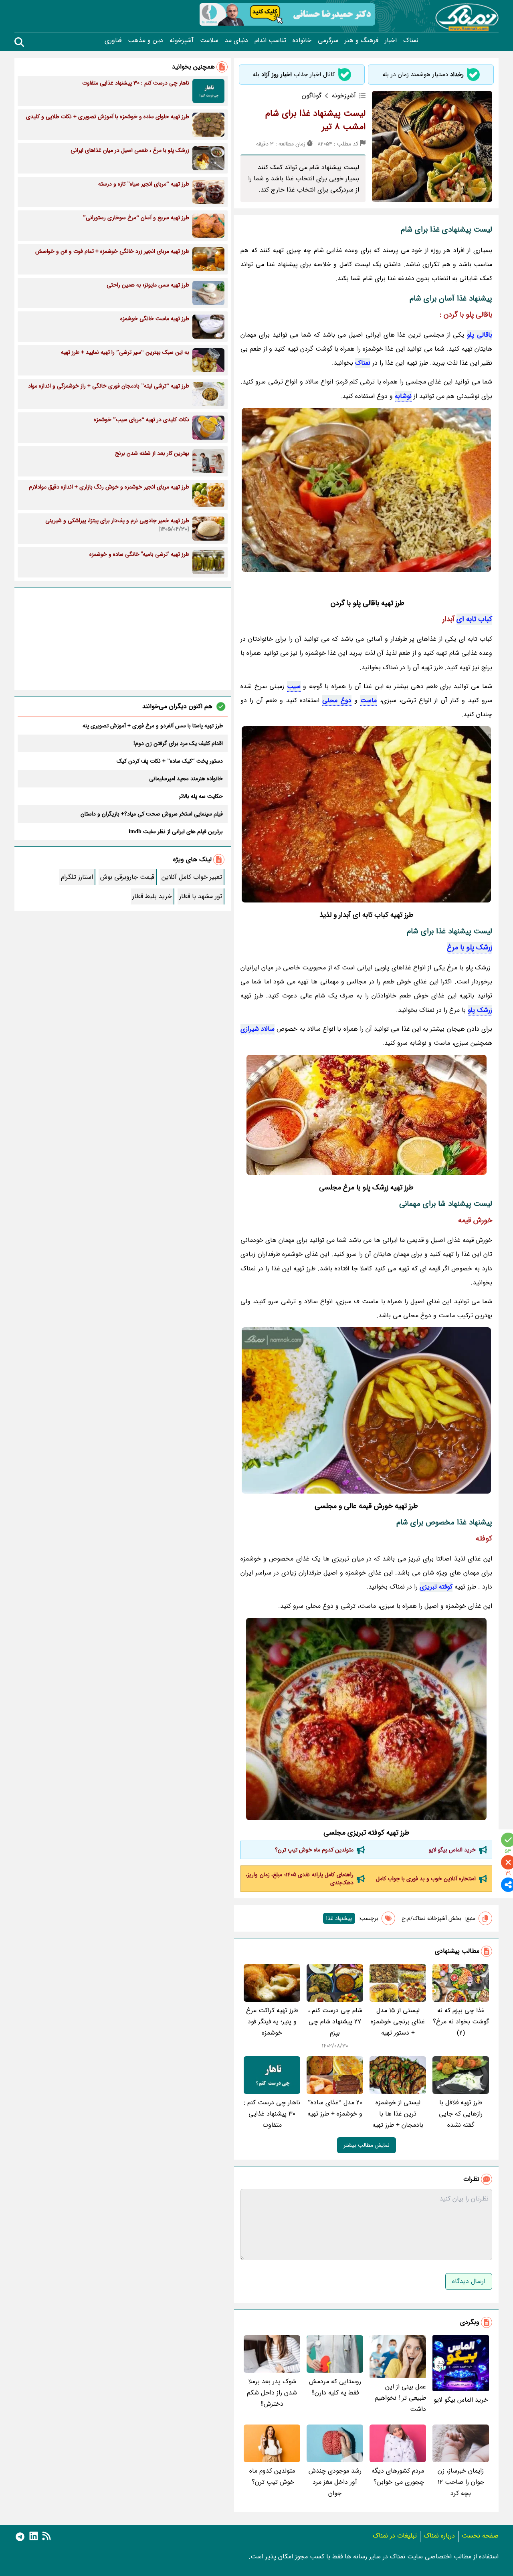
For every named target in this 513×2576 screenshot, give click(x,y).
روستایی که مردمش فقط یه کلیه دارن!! (335, 2387)
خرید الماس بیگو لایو (452, 1850)
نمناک (411, 40)
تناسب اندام (270, 40)
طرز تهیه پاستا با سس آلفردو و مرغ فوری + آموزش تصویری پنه (153, 726)
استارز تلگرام (77, 877)
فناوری (113, 40)
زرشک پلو (480, 1010)
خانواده (302, 40)
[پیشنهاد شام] (366, 814)
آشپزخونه (182, 40)
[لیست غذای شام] (366, 490)
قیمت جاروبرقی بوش (127, 877)
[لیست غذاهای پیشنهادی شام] (366, 1410)
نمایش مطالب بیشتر (367, 2145)
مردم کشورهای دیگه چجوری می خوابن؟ (398, 2476)
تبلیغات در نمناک (395, 2536)
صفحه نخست (480, 2536)
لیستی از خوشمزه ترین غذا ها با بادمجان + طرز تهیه (398, 2114)
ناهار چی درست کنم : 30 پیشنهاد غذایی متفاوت (272, 2114)
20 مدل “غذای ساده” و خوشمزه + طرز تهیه (335, 2108)
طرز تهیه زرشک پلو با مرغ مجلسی (366, 1187)
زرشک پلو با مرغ (470, 947)
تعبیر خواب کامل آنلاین (192, 877)
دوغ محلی (337, 700)
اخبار (391, 40)
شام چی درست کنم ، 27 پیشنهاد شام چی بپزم (335, 2022)
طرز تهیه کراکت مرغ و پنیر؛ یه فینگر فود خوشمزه (272, 2022)
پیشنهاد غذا (339, 1918)
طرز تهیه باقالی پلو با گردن (367, 603)
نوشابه (403, 396)
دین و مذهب (145, 40)
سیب (294, 686)
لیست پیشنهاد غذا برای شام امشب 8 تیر (315, 120)
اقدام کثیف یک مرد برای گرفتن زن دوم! (178, 743)
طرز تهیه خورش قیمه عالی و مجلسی (366, 1506)
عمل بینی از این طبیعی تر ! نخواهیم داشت (400, 2398)
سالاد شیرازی (258, 1029)
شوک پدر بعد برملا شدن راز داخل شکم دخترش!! (272, 2393)
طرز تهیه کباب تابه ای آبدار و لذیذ (367, 915)
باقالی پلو (479, 315)
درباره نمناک (439, 2536)
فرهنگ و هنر (362, 40)
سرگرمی (328, 40)
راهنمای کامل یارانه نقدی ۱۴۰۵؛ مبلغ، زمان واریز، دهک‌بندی (300, 1879)
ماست (369, 700)
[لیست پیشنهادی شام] (366, 1115)
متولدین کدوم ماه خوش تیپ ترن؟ (313, 1850)
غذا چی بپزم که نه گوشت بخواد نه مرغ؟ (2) (461, 2022)
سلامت (209, 40)
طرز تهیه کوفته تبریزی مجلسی (367, 1833)
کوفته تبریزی (436, 1587)
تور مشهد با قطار (201, 896)
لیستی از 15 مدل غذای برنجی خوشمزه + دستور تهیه (398, 2022)
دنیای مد (236, 40)
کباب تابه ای (474, 619)
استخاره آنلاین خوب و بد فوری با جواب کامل (426, 1879)
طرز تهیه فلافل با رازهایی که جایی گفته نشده (461, 2114)
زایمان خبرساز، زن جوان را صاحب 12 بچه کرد (461, 2482)
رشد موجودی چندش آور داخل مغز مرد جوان (335, 2482)
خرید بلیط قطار (152, 896)
